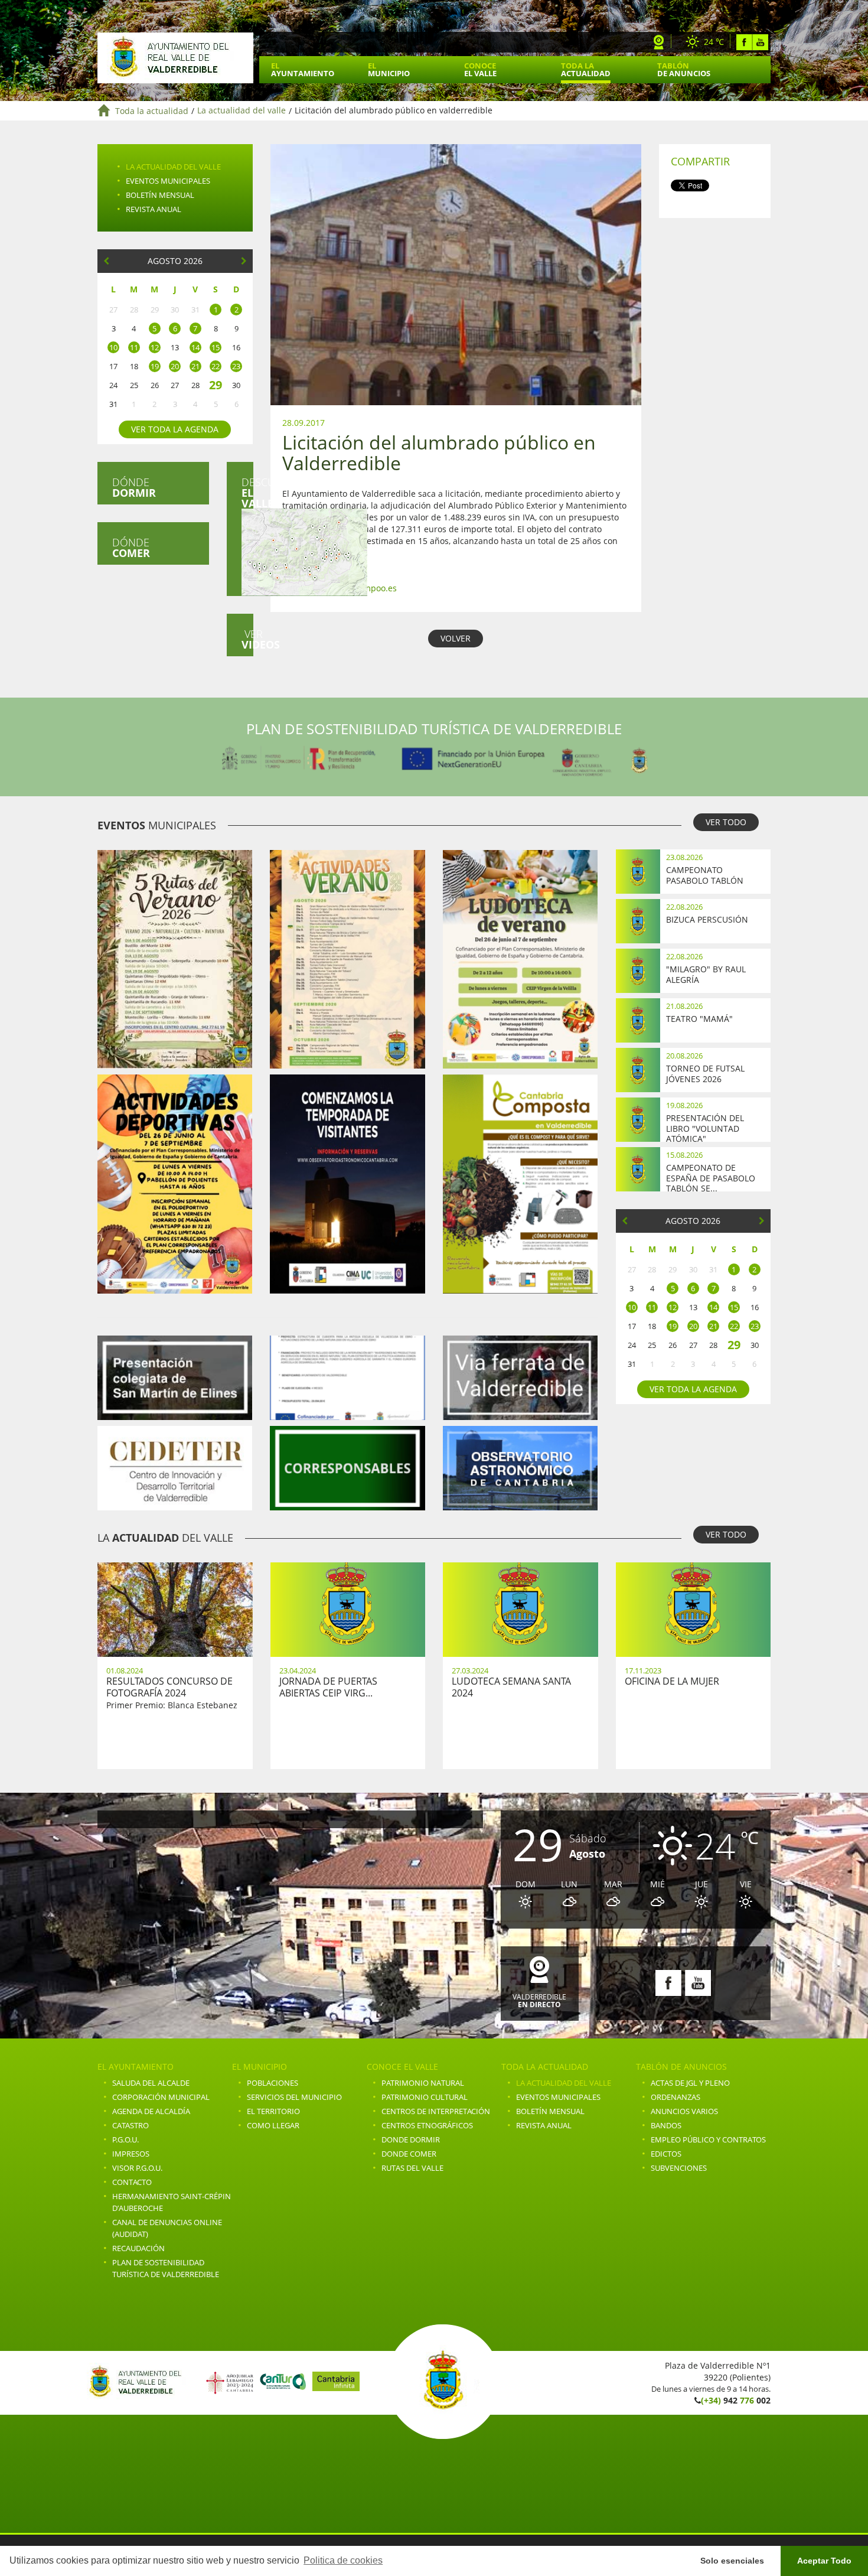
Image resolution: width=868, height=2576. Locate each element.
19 (155, 366)
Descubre (247, 493)
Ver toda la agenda (175, 429)
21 (195, 366)
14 (195, 347)
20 (175, 366)
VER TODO (726, 822)
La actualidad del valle (242, 111)
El (303, 69)
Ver (247, 639)
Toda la (586, 69)
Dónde (134, 487)
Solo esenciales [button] (732, 2561)
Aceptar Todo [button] (824, 2561)
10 (113, 347)
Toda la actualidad (152, 111)
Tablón (684, 69)
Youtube (760, 42)
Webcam (659, 42)
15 (216, 347)
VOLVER (456, 638)
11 (134, 347)
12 (155, 347)
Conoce (480, 69)
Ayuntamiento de (175, 58)
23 (236, 366)
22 (216, 366)
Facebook (744, 42)
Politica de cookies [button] (343, 2560)
